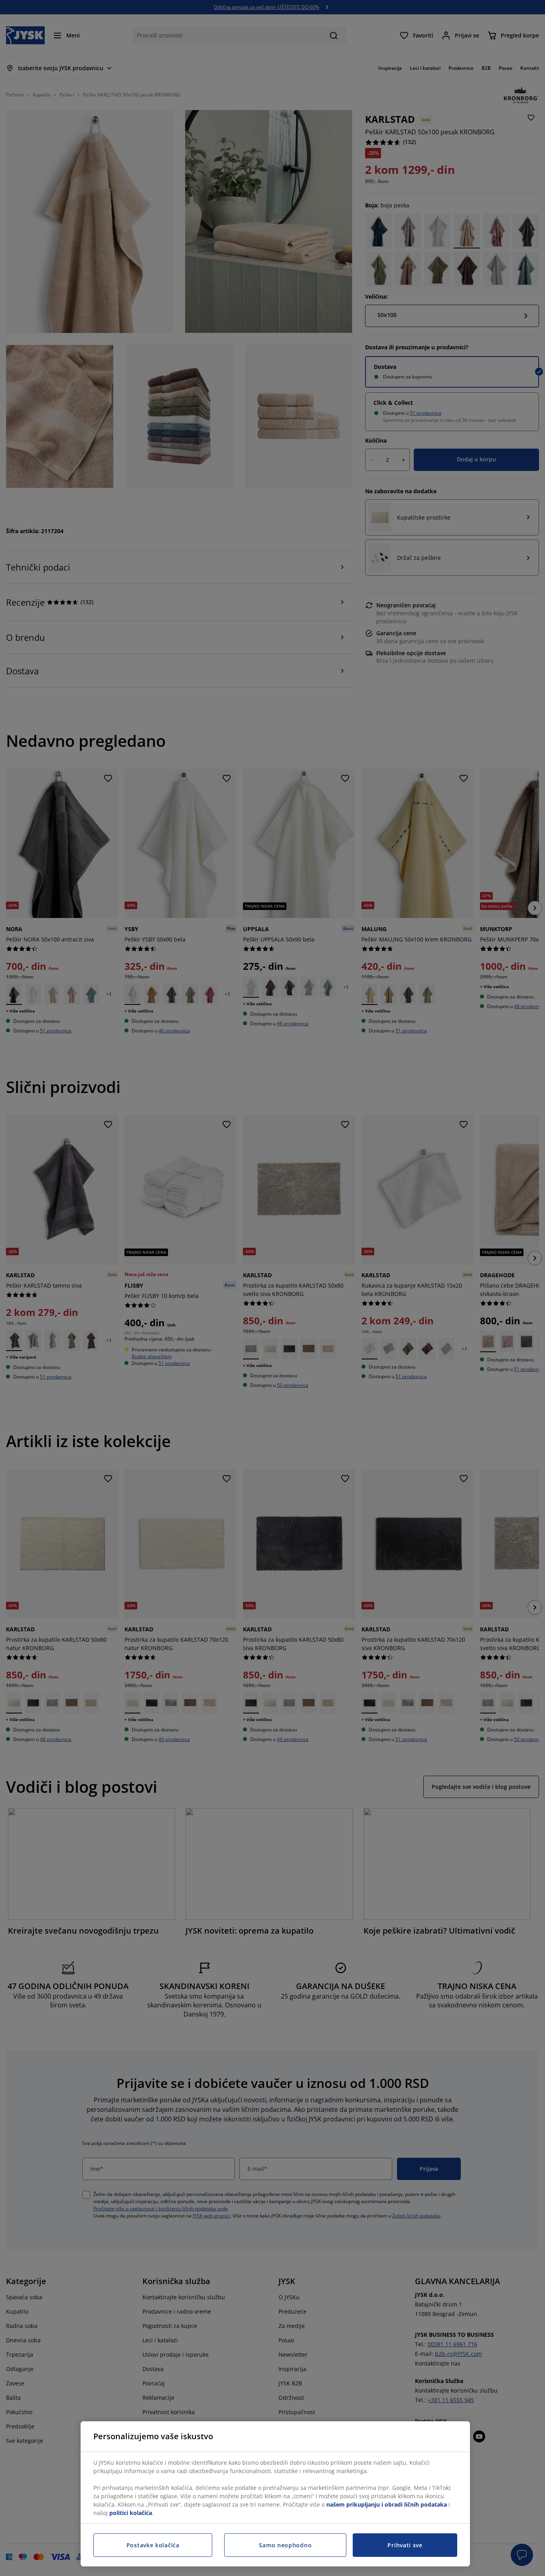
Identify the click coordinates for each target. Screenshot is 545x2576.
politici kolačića (131, 2513)
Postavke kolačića (153, 2545)
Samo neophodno (285, 2545)
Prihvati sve (405, 2545)
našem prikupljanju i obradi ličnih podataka (387, 2504)
